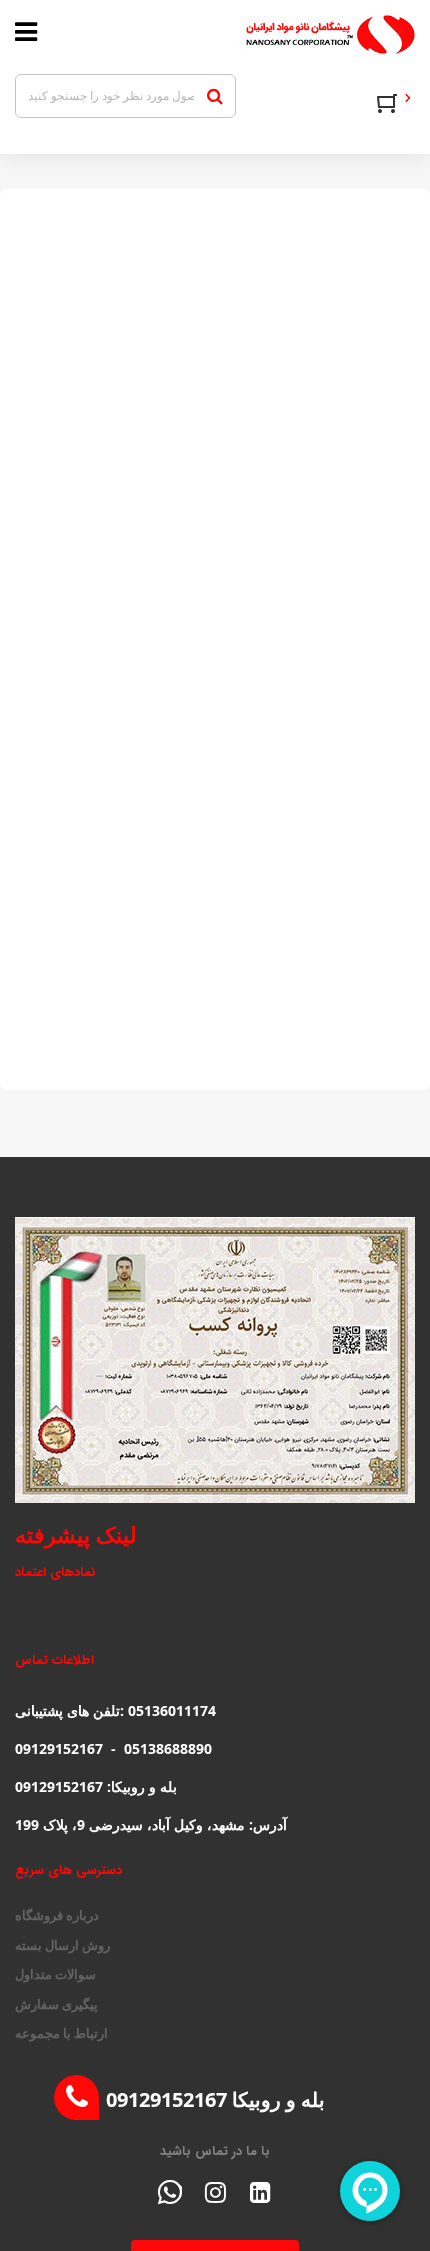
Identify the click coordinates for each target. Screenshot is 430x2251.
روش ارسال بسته (62, 1945)
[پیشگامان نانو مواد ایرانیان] (274, 34)
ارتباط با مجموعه (61, 2033)
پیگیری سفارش (56, 2004)
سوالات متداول (55, 1974)
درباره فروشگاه (57, 1915)
